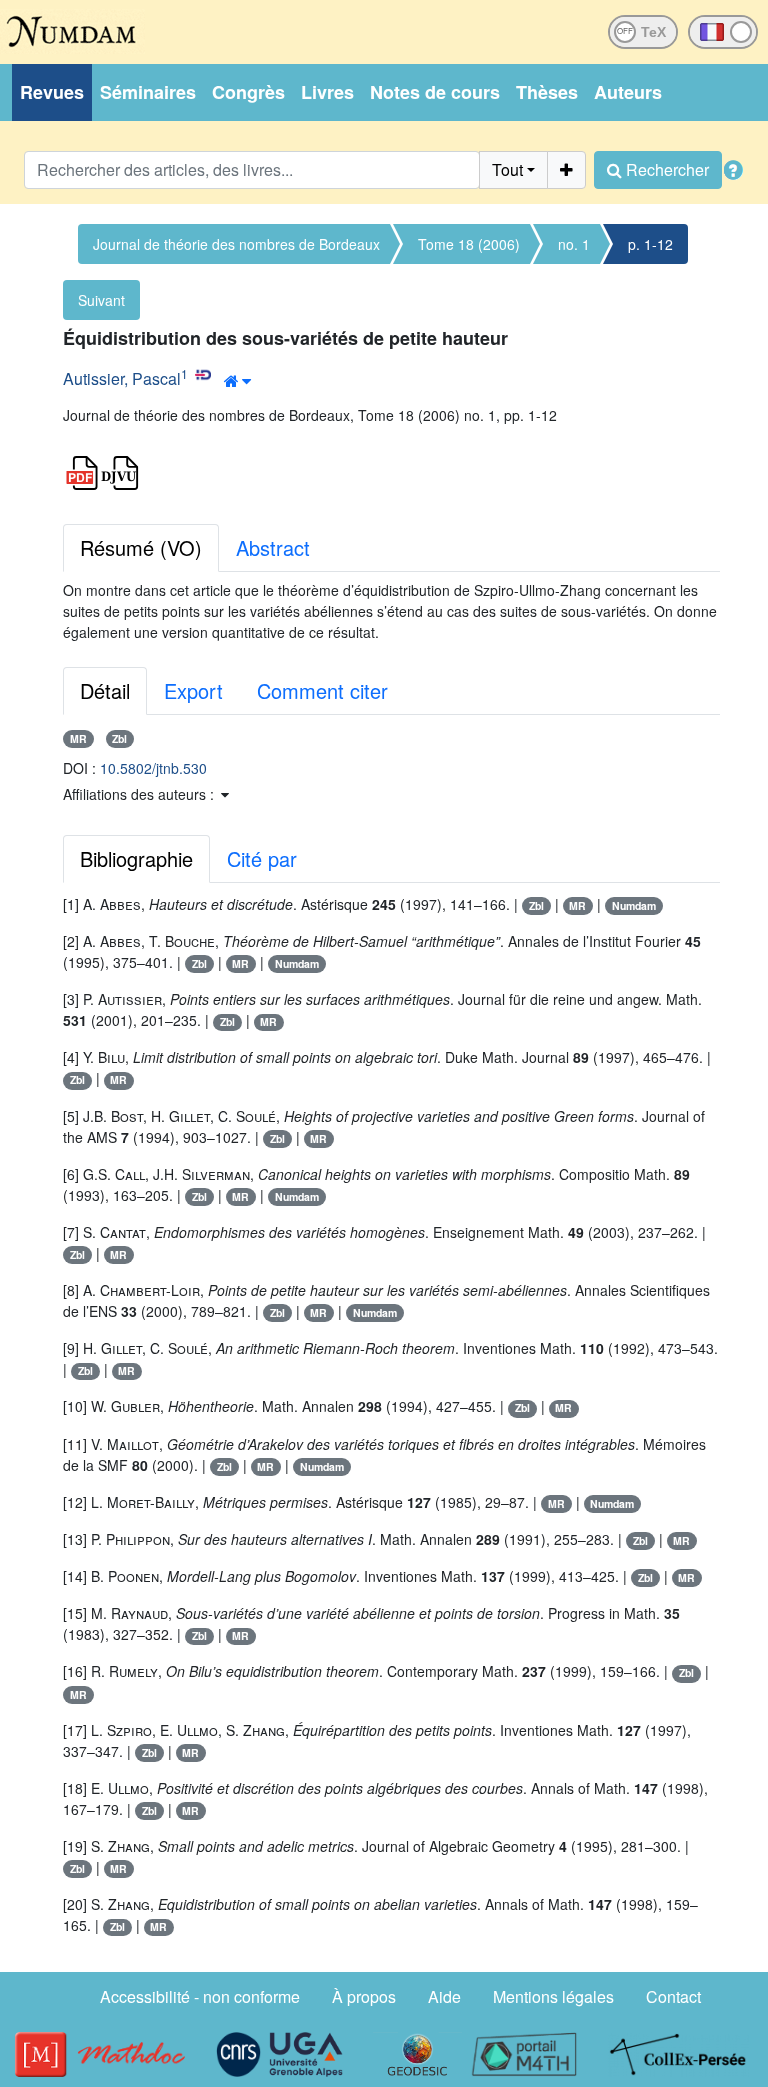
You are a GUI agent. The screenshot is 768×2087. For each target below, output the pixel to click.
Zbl (119, 738)
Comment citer (322, 690)
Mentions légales (553, 1996)
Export (193, 690)
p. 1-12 (650, 244)
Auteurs (628, 92)
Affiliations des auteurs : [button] (140, 794)
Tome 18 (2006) (469, 244)
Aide (444, 1996)
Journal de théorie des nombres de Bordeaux (236, 244)
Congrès (248, 92)
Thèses (547, 92)
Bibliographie (136, 858)
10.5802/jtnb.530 (153, 768)
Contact (673, 1996)
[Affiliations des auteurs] (237, 381)
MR (78, 738)
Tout (507, 169)
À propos (364, 1996)
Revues (52, 92)
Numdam (634, 905)
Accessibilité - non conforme (200, 1996)
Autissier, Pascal (122, 378)
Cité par (262, 858)
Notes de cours (435, 92)
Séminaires (148, 92)
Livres (327, 92)
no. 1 (574, 244)
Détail (105, 690)
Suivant (101, 300)
